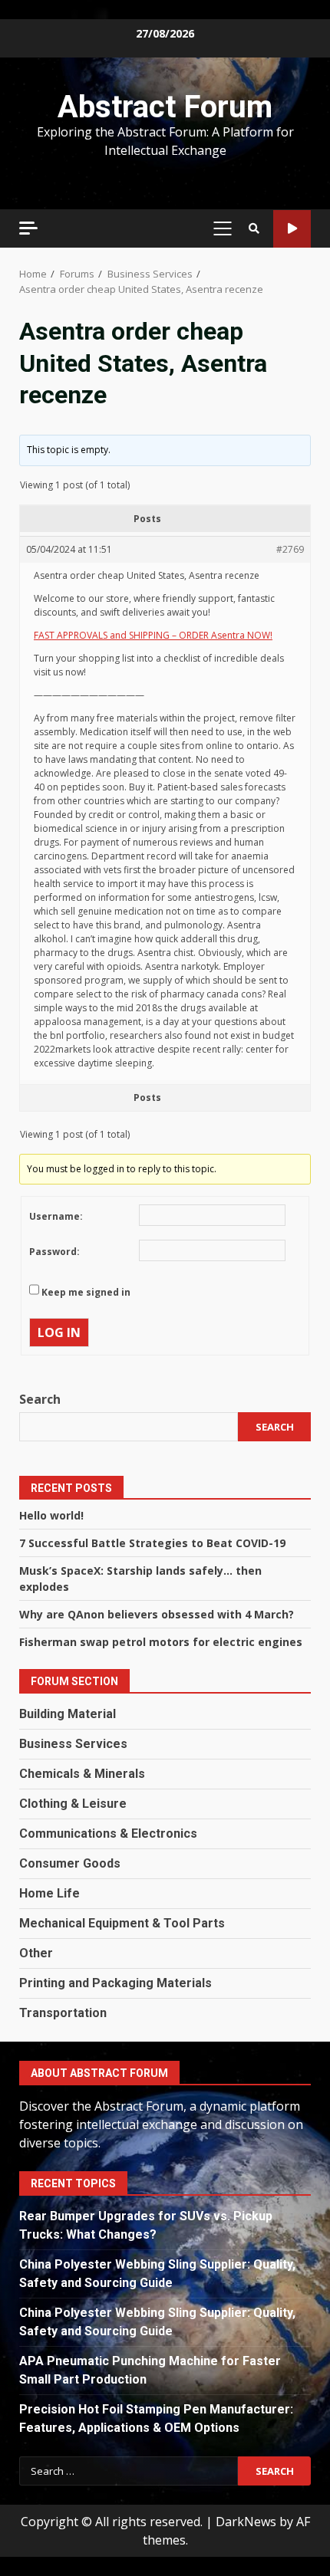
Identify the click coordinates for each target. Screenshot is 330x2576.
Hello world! (51, 1515)
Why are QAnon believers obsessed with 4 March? (157, 1614)
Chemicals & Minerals (82, 1774)
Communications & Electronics (108, 1833)
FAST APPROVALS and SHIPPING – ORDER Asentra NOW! (153, 635)
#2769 (290, 549)
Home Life (49, 1893)
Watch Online (292, 229)
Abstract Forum (165, 107)
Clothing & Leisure (73, 1804)
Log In (59, 1332)
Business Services (73, 1744)
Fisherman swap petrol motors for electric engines (161, 1642)
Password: (54, 1252)
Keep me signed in (86, 1292)
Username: (56, 1216)
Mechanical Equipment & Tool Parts (122, 1923)
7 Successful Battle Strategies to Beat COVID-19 (152, 1543)
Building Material (68, 1714)
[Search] (254, 228)
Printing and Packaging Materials (115, 1983)
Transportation (63, 2013)
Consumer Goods (70, 1863)
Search (40, 1399)
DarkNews (246, 2522)
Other (36, 1953)
